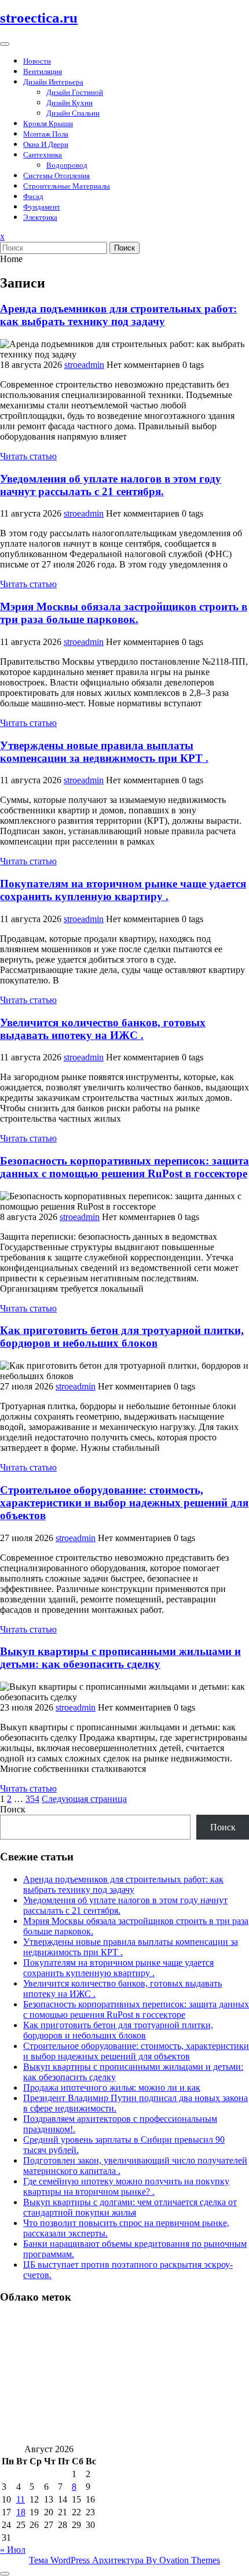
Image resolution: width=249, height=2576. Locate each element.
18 (21, 2512)
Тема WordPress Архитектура (124, 2560)
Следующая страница (84, 1799)
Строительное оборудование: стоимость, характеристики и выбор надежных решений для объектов (124, 1503)
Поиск (124, 248)
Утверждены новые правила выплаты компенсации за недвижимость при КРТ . (104, 752)
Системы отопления (56, 176)
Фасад (33, 196)
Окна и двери (46, 144)
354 (32, 1799)
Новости (37, 61)
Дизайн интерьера (53, 82)
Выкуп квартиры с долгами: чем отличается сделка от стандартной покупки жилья (130, 2207)
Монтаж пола (46, 134)
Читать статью (28, 456)
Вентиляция (43, 71)
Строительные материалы (67, 186)
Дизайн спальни (73, 113)
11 (21, 2499)
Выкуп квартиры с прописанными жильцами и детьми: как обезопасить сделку (120, 1658)
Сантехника (43, 155)
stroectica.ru (39, 18)
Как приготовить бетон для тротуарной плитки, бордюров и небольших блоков (122, 1337)
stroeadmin (84, 365)
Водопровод (67, 165)
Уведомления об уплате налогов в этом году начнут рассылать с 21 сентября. (111, 485)
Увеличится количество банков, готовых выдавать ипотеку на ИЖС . (103, 1029)
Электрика (40, 217)
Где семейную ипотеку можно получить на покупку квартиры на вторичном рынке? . (126, 2186)
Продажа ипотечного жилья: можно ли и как (112, 2087)
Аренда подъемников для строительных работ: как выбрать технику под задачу (118, 315)
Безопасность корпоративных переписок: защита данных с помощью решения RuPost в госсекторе (124, 1167)
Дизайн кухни (69, 103)
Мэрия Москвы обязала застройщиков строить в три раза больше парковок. (124, 613)
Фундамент (42, 207)
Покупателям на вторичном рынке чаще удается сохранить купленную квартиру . (123, 890)
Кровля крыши (48, 124)
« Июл (13, 2550)
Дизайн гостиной (75, 92)
